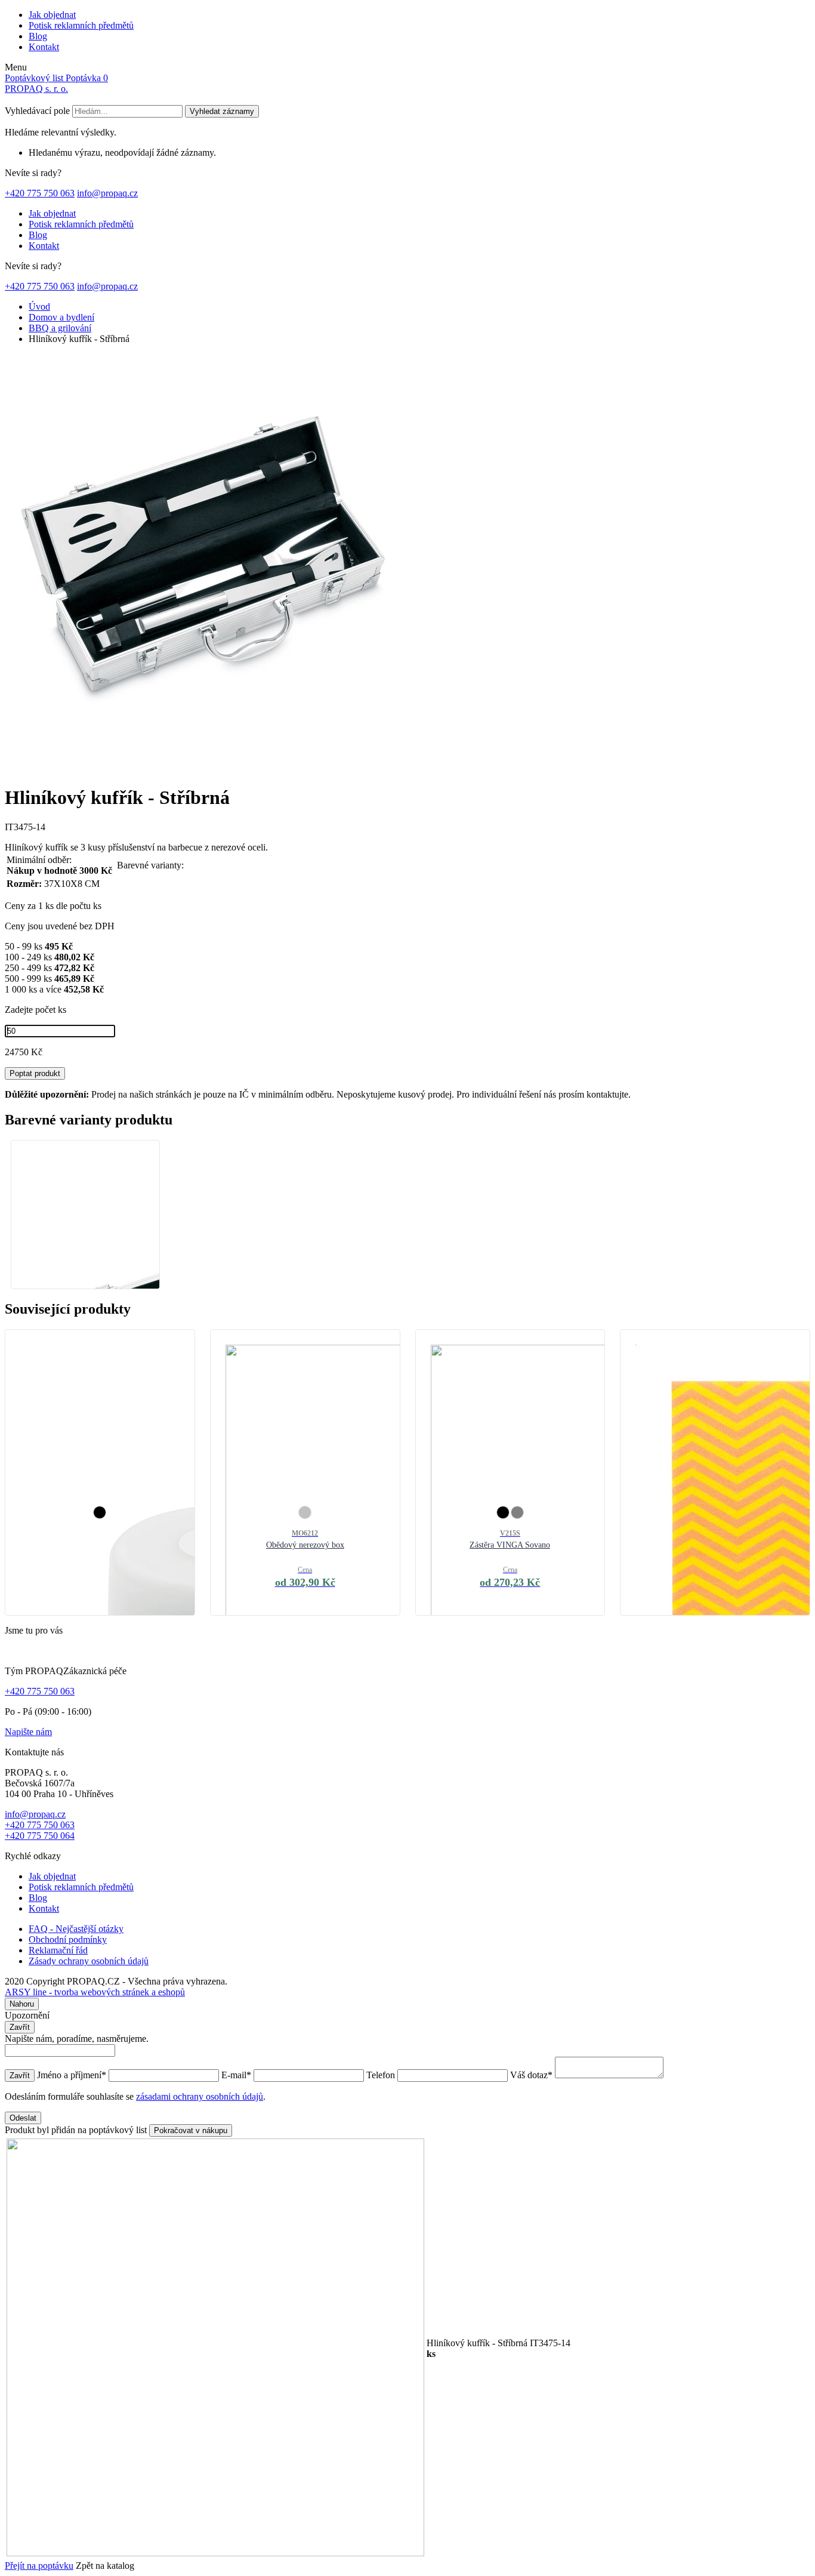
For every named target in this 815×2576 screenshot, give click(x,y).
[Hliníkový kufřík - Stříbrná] (214, 768)
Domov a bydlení (61, 317)
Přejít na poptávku (39, 2566)
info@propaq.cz (107, 193)
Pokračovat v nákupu (191, 2130)
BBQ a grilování (60, 328)
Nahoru (22, 2004)
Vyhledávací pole (37, 111)
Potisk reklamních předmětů (81, 25)
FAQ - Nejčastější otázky (76, 1929)
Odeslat (23, 2118)
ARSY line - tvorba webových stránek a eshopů (95, 1992)
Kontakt (44, 47)
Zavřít (20, 2027)
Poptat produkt (35, 1073)
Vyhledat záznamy (222, 111)
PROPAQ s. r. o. (36, 89)
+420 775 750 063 (40, 193)
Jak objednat (52, 15)
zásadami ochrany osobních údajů (200, 2096)
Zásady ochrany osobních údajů (89, 1961)
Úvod (39, 306)
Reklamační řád (58, 1950)
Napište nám (28, 1732)
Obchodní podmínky (68, 1939)
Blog (38, 36)
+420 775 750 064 (40, 1836)
